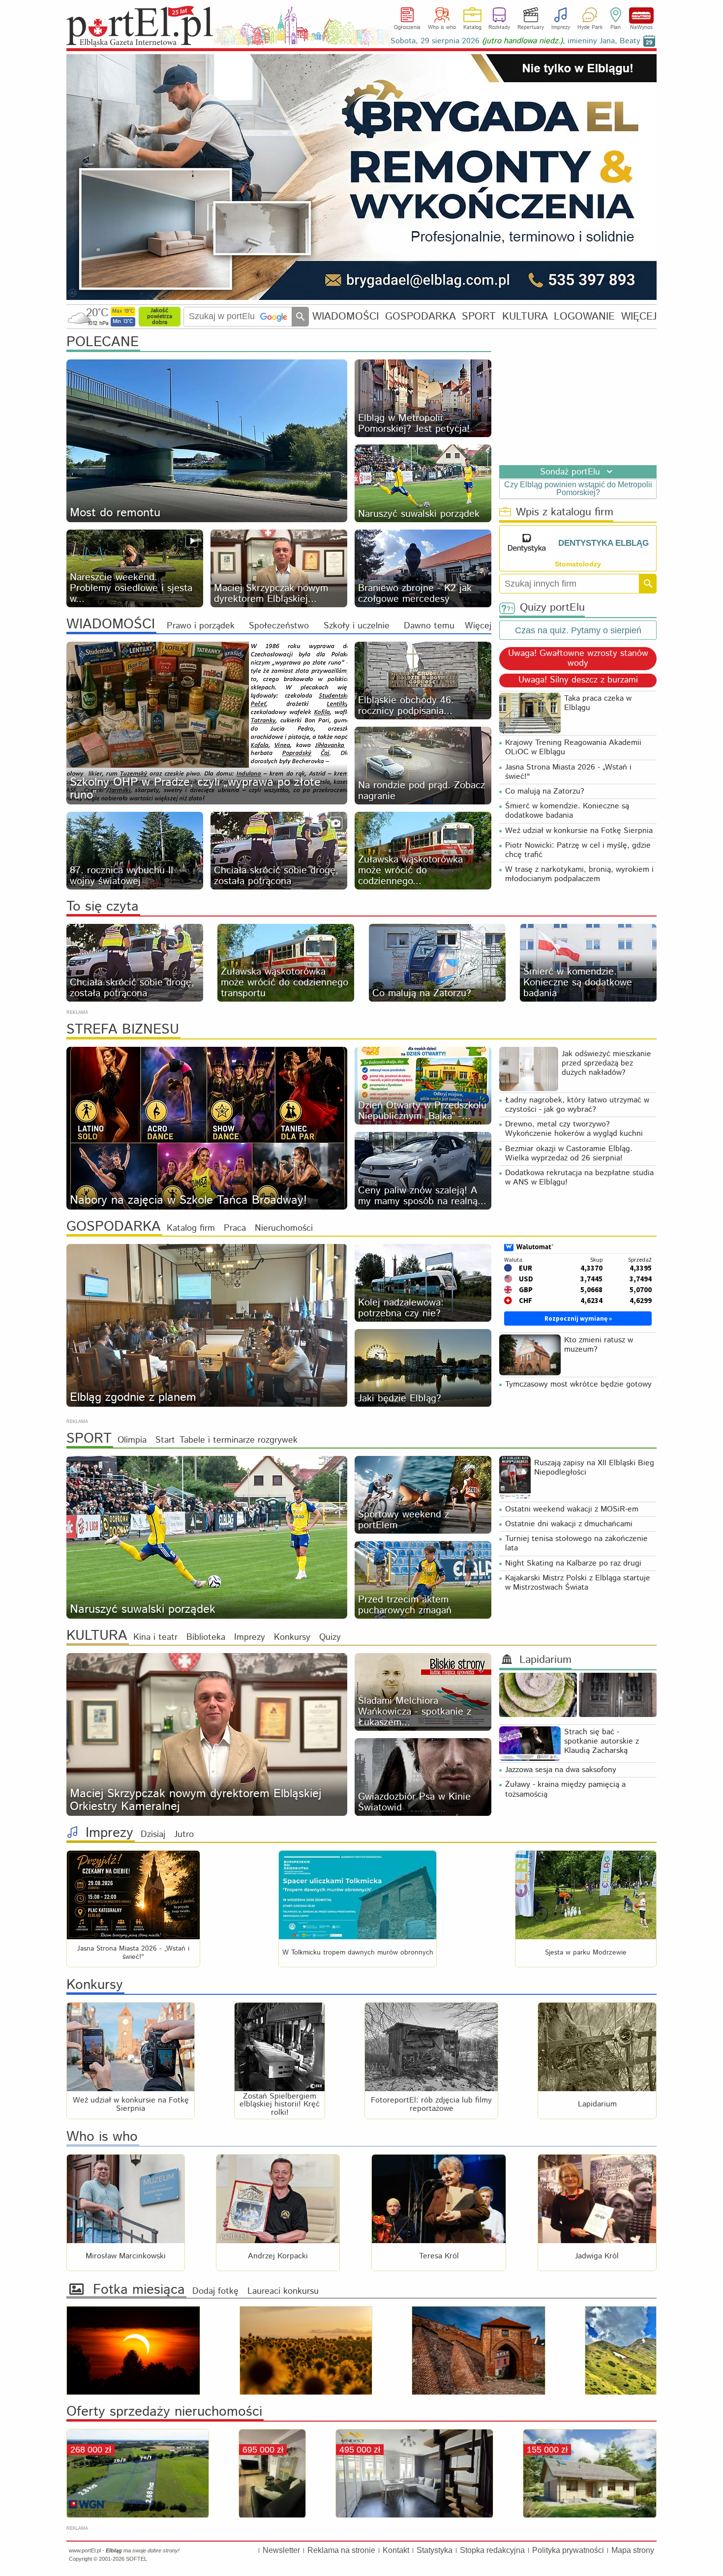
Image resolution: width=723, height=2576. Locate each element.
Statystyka (435, 2550)
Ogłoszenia (407, 28)
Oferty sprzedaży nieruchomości (164, 2412)
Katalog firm (191, 1228)
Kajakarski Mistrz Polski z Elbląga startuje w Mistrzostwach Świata (578, 1583)
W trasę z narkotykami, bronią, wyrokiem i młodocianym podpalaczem (579, 874)
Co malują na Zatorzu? (545, 791)
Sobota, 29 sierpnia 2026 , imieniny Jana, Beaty (515, 41)
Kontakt (396, 2550)
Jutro (184, 1835)
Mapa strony (633, 2550)
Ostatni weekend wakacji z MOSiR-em (572, 1509)
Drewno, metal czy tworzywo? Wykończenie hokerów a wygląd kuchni (574, 1129)
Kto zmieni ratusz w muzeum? (599, 1345)
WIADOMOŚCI (346, 316)
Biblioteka (206, 1637)
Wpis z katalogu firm (565, 513)
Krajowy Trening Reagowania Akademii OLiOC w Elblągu (573, 747)
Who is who (442, 28)
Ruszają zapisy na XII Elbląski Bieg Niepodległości (594, 1468)
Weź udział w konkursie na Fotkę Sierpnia (579, 831)
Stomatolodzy (578, 564)
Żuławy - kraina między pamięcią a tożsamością (565, 1789)
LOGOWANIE (584, 316)
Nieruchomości (284, 1228)
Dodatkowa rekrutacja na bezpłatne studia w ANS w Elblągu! (579, 1178)
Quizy (330, 1637)
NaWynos (641, 15)
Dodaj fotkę (215, 2291)
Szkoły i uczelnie (357, 626)
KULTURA (525, 316)
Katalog (472, 28)
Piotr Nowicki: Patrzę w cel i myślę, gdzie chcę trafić (578, 850)
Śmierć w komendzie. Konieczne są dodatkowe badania (567, 811)
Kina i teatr (155, 1637)
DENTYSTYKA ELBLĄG (603, 543)
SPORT (479, 316)
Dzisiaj (153, 1835)
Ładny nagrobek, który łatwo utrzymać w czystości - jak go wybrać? (577, 1105)
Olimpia (132, 1440)
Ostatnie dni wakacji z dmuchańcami (569, 1524)
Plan (616, 28)
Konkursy (292, 1637)
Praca (235, 1228)
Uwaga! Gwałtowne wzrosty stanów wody (578, 659)
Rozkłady (499, 28)
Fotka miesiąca (139, 2290)
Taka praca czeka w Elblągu (598, 703)
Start (165, 1440)
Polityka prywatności (568, 2550)
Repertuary (531, 28)
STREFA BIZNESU (123, 1030)
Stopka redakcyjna (492, 2550)
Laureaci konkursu (283, 2291)
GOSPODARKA (421, 316)
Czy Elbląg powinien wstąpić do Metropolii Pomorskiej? (578, 489)
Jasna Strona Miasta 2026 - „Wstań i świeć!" (568, 772)
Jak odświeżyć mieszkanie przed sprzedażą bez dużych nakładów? (606, 1063)
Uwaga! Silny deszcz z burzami (578, 681)
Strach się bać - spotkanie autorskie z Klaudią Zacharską (602, 1741)
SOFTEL (136, 2559)
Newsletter (281, 2550)
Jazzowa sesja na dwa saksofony (561, 1770)
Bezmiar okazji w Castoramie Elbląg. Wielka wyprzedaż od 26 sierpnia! (569, 1154)
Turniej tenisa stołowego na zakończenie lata (576, 1543)
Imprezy (561, 28)
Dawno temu (429, 626)
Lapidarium (545, 1660)
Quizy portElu (552, 608)
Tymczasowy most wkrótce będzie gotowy (578, 1384)
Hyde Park (590, 28)
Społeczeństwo (279, 626)
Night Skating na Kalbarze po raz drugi (573, 1563)
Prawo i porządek (201, 626)
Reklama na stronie (341, 2550)
